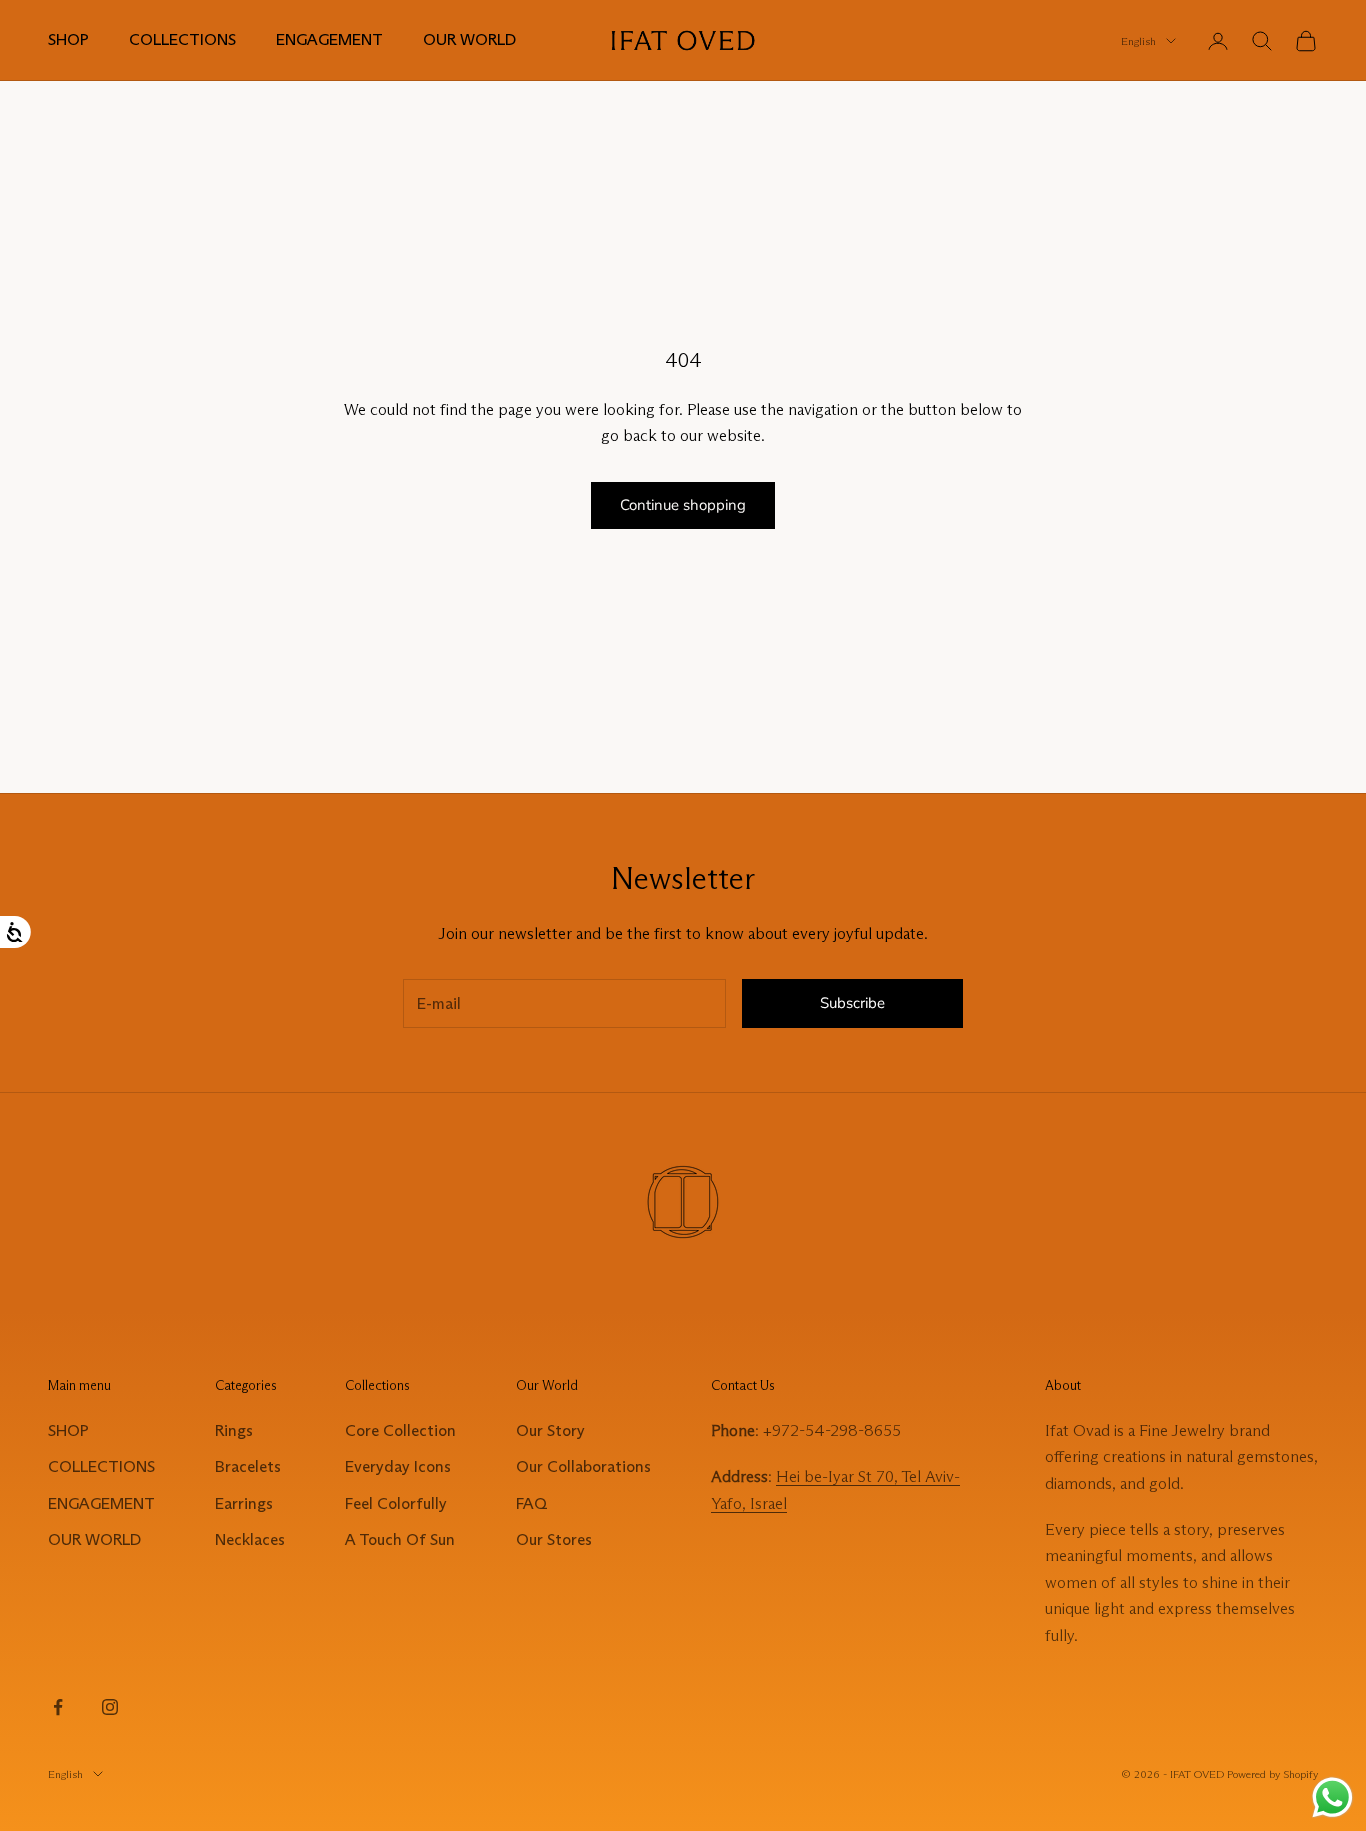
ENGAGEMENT (329, 39)
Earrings (244, 1503)
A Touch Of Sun (400, 1539)
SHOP (68, 39)
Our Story (550, 1430)
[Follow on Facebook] (58, 1707)
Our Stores (554, 1539)
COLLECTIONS (182, 39)
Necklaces (250, 1539)
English (1138, 41)
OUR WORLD (469, 39)
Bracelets (248, 1466)
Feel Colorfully (396, 1503)
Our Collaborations (583, 1466)
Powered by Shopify (1272, 1774)
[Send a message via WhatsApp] (1332, 1797)
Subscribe (852, 1003)
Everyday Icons (398, 1466)
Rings (234, 1430)
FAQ (531, 1503)
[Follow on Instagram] (110, 1707)
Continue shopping (683, 505)
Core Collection (400, 1430)
